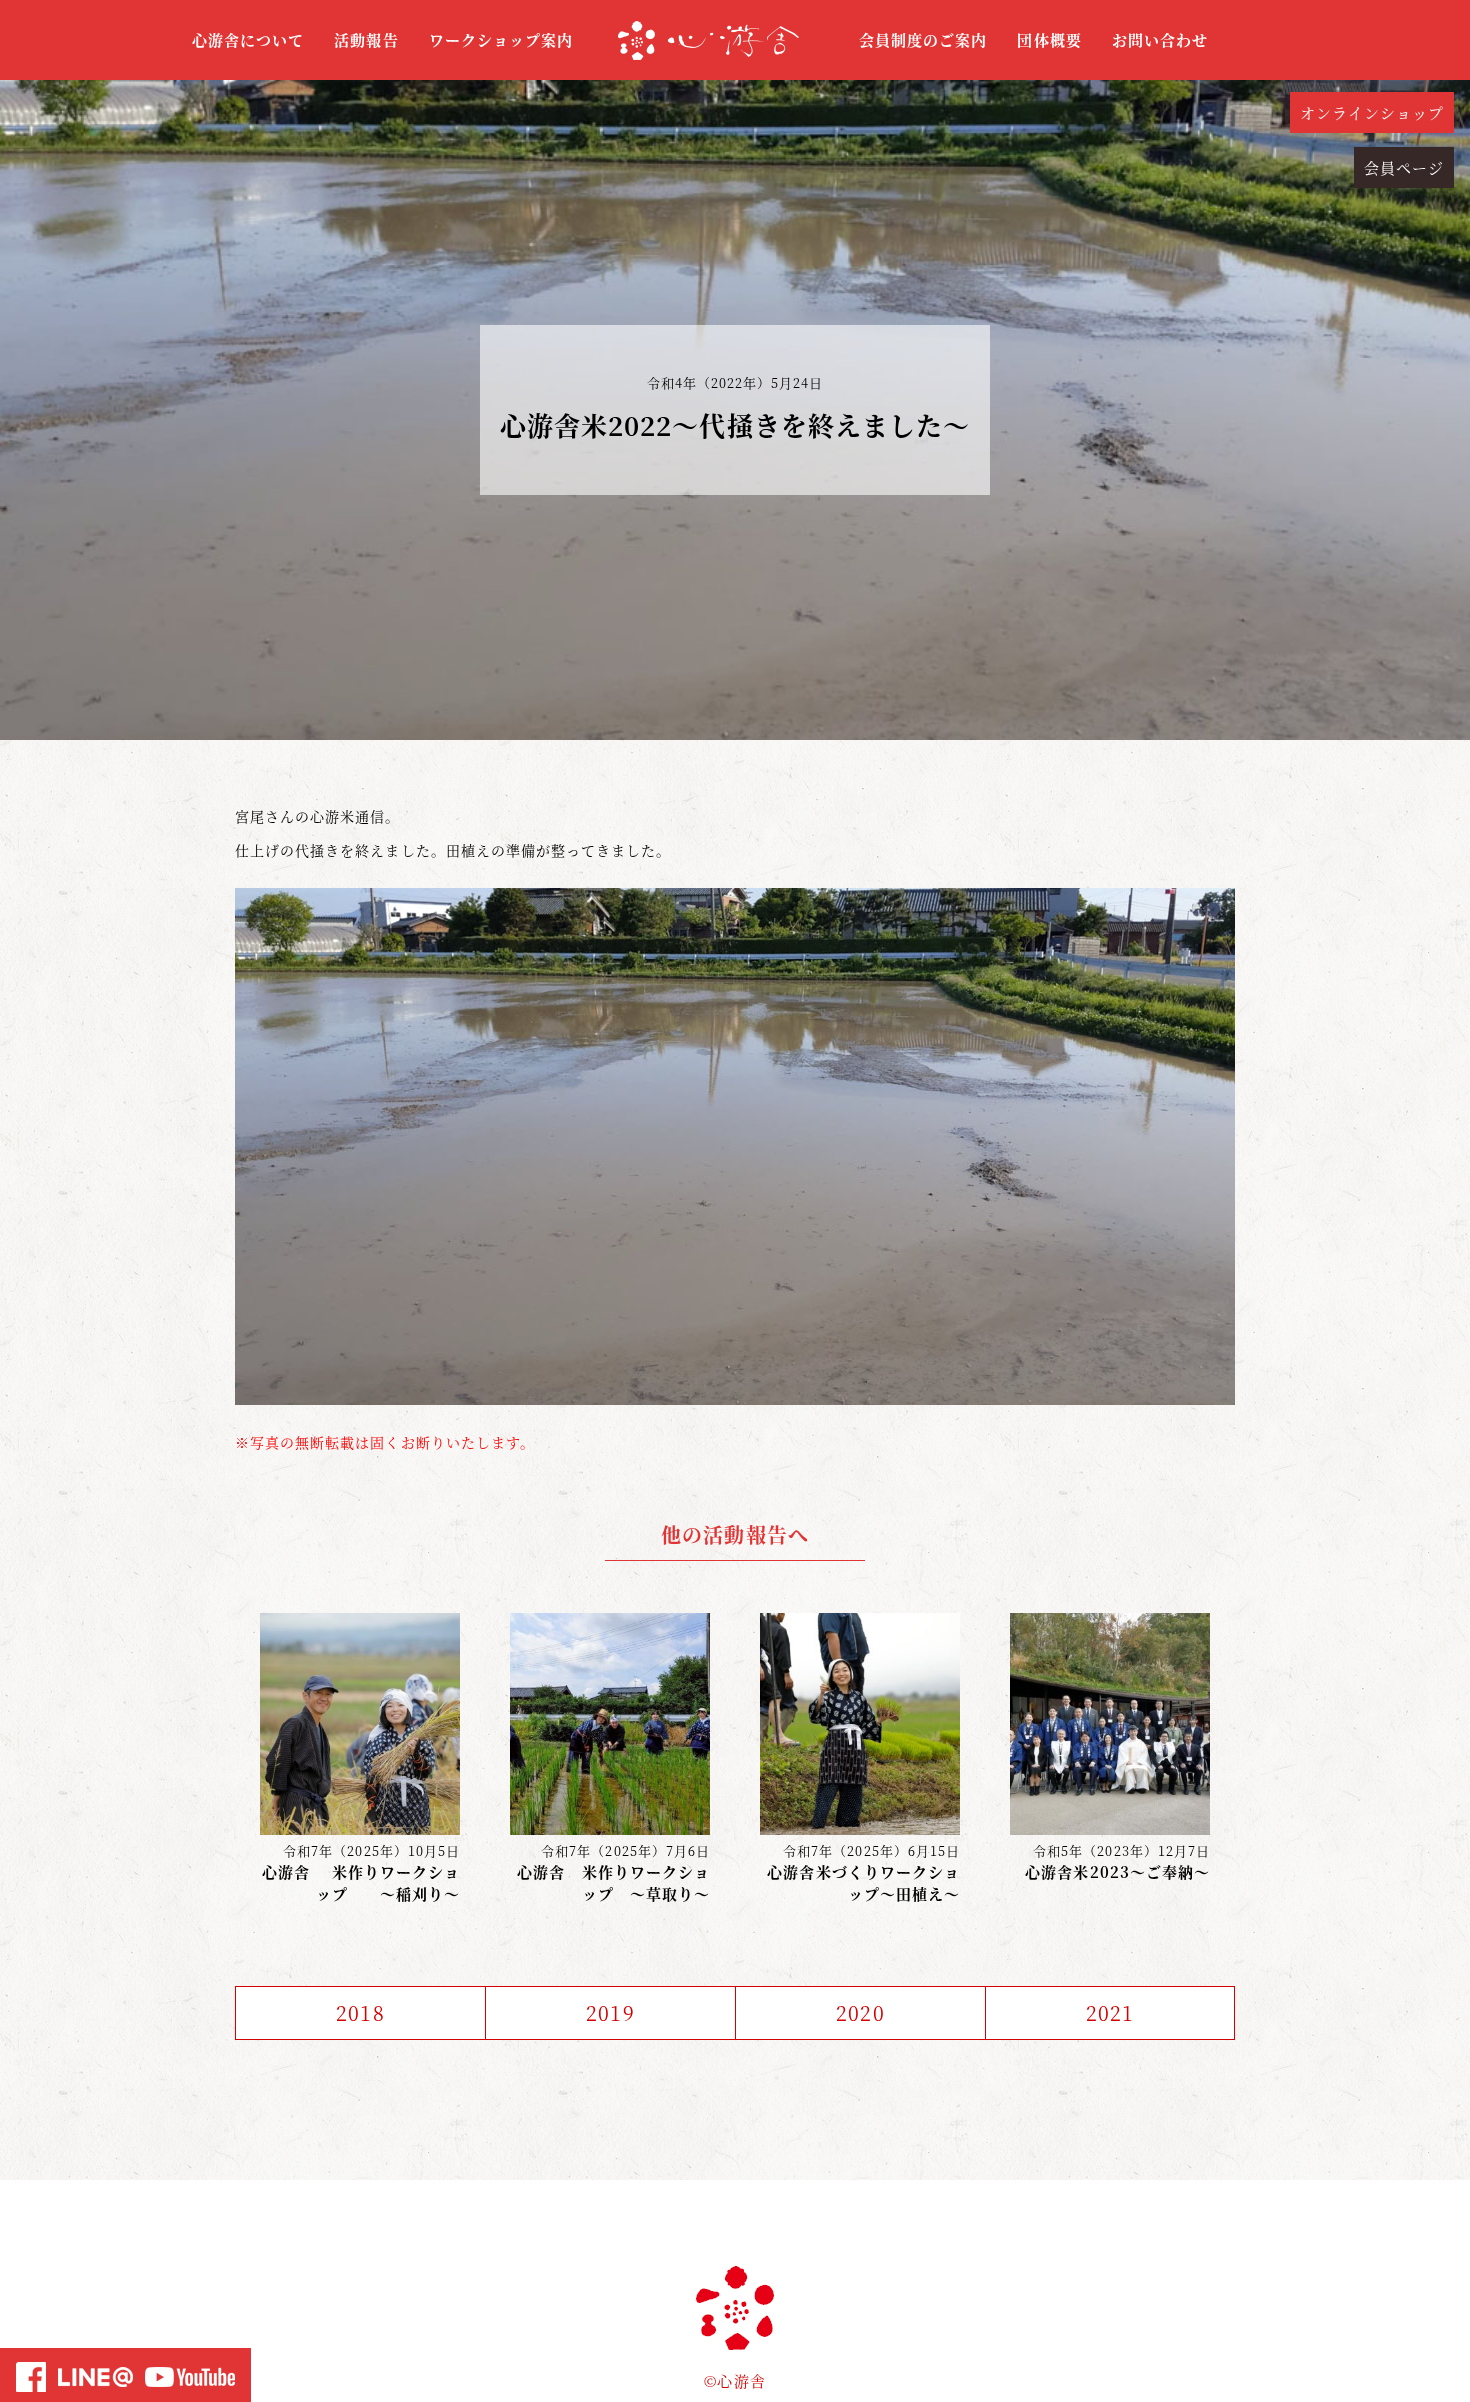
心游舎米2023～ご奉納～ (1117, 1871)
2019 (610, 2012)
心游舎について (248, 40)
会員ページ (1404, 167)
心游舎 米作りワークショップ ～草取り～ (613, 1883)
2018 (360, 2012)
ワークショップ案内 (501, 40)
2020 (860, 2012)
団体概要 (1049, 40)
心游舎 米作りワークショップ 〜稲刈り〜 (361, 1883)
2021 (1110, 2012)
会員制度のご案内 (923, 40)
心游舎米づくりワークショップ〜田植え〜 (863, 1883)
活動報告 (366, 40)
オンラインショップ (1372, 112)
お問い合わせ (1160, 40)
